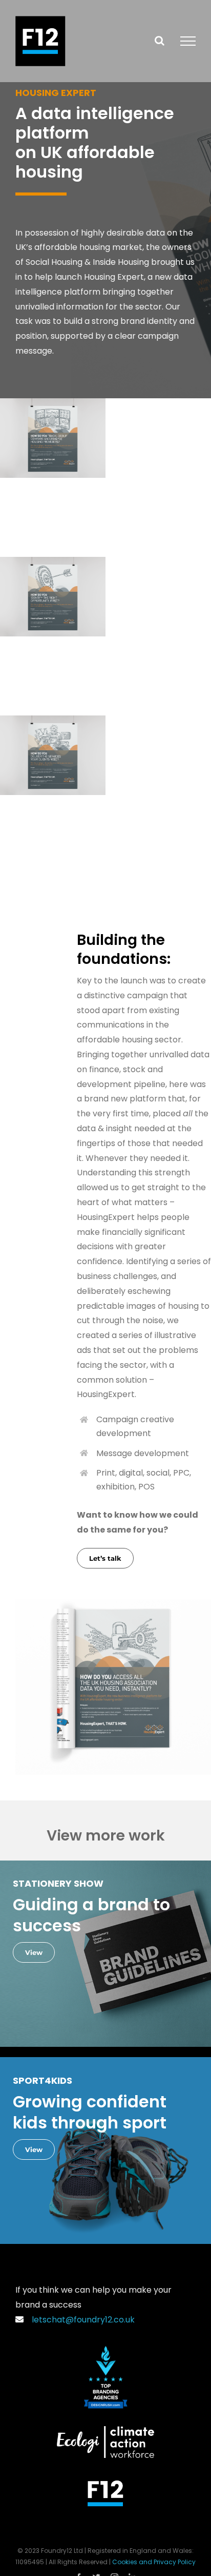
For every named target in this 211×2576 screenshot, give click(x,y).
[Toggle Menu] (188, 41)
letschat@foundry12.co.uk (81, 2320)
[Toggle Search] (160, 41)
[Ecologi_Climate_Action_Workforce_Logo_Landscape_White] (105, 2430)
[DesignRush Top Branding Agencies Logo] (106, 2350)
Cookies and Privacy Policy (154, 2562)
